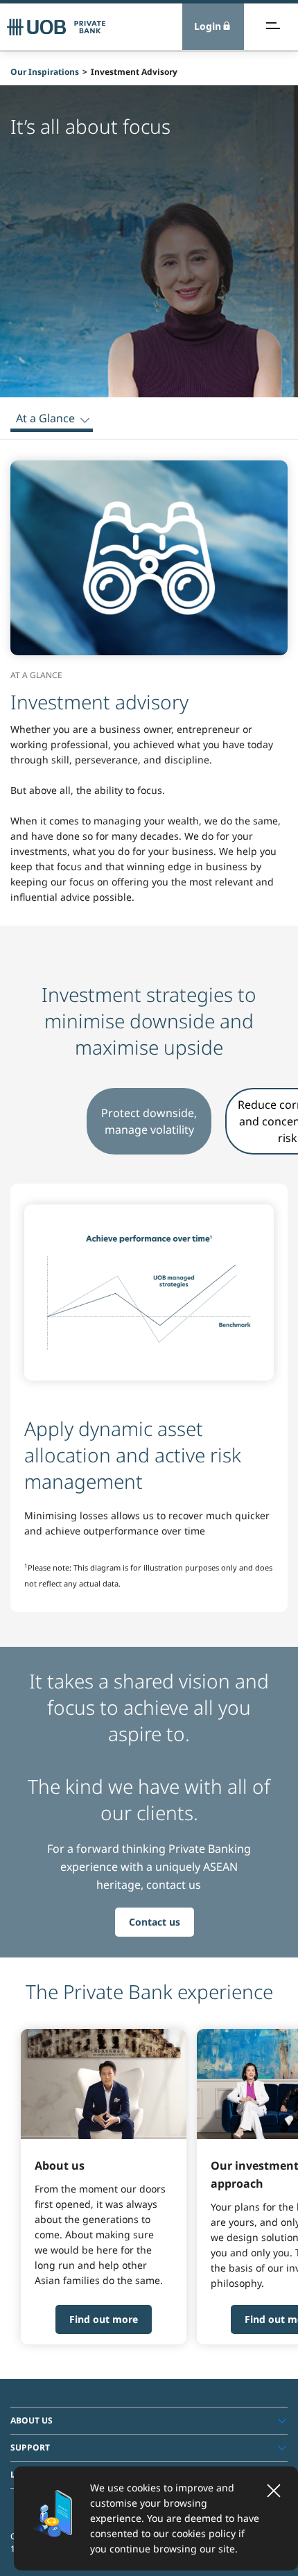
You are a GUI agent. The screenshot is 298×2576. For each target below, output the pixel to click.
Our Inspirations (45, 72)
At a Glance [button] (45, 418)
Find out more (104, 2319)
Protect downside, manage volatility (149, 1121)
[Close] (274, 2491)
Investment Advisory (134, 72)
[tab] (149, 2421)
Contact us (155, 1922)
